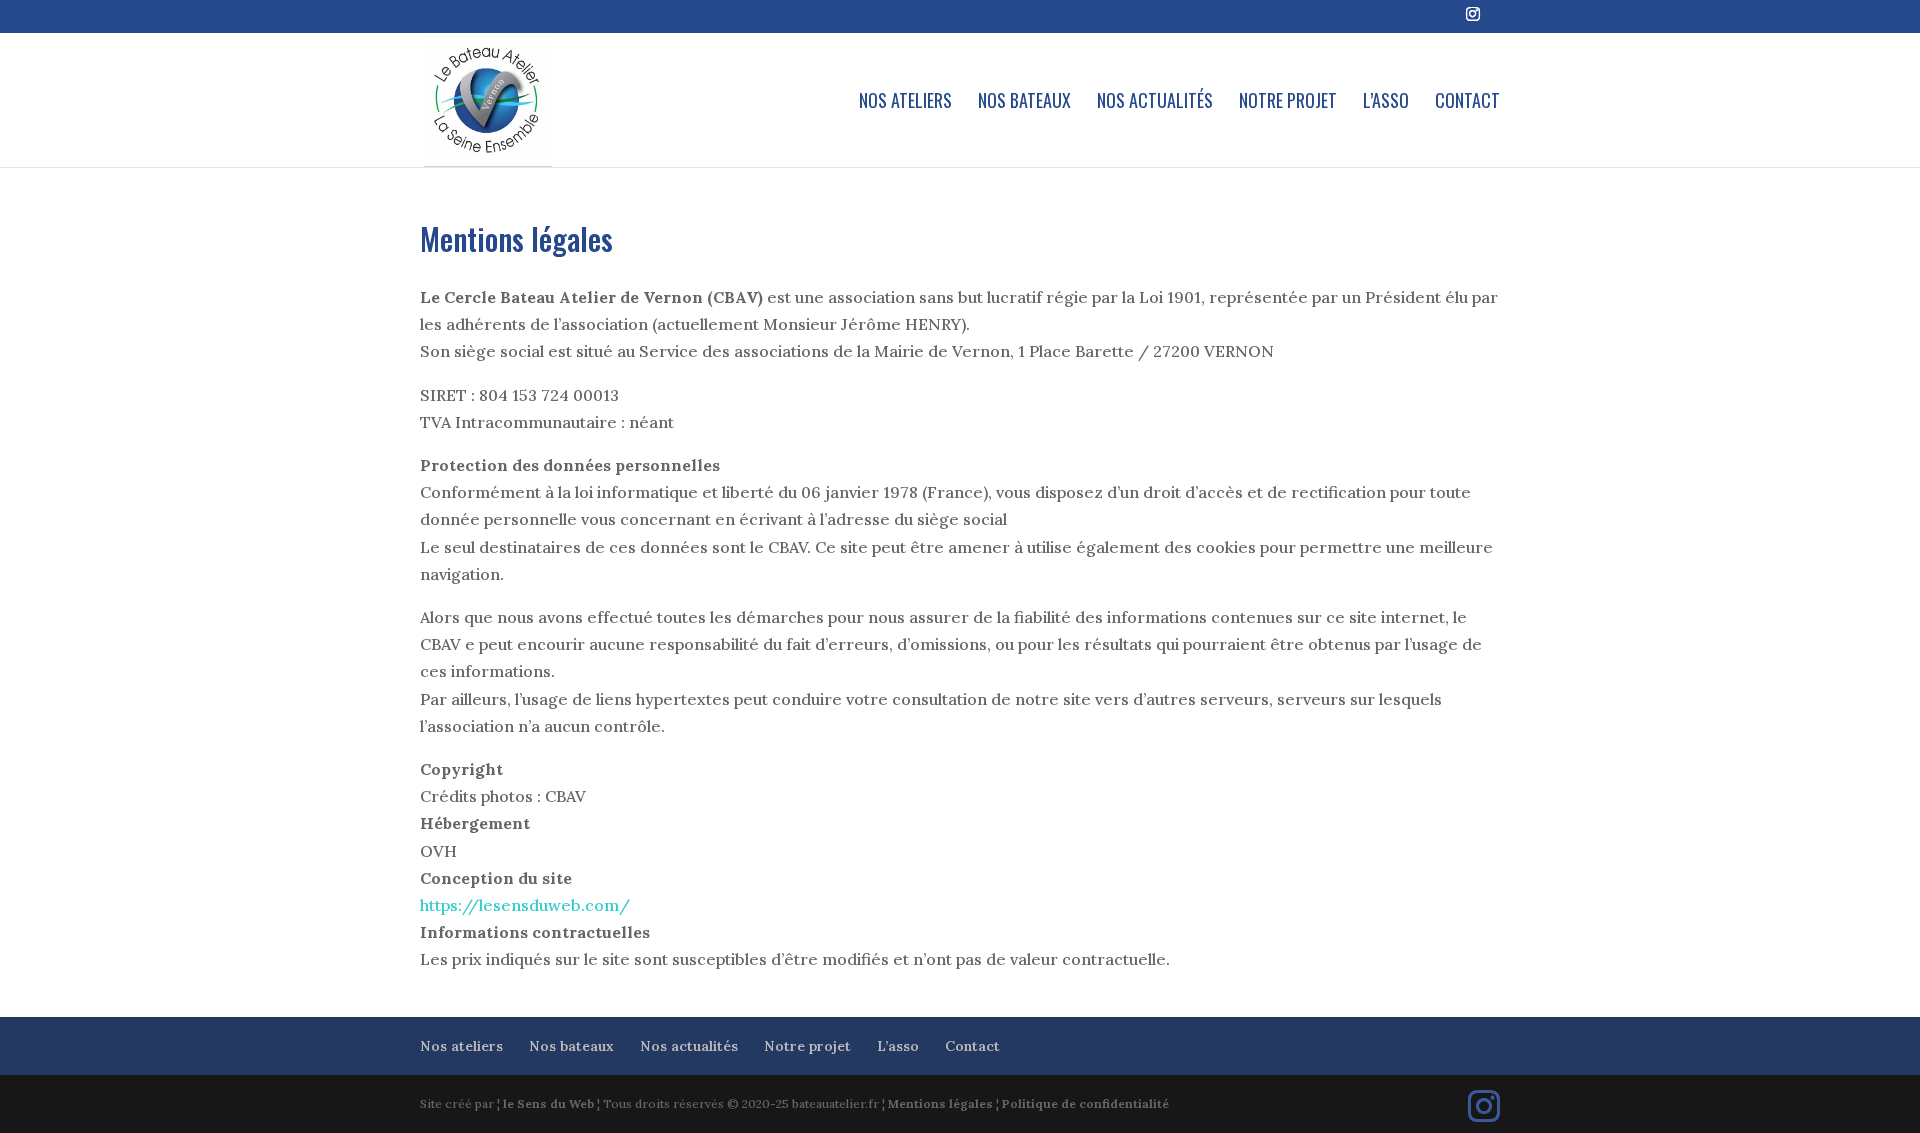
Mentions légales (940, 1103)
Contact (1467, 103)
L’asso (1386, 103)
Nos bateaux (1024, 103)
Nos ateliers (905, 103)
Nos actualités (1155, 103)
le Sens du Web (548, 1103)
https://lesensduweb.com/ (525, 905)
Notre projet (1288, 103)
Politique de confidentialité (1085, 1103)
